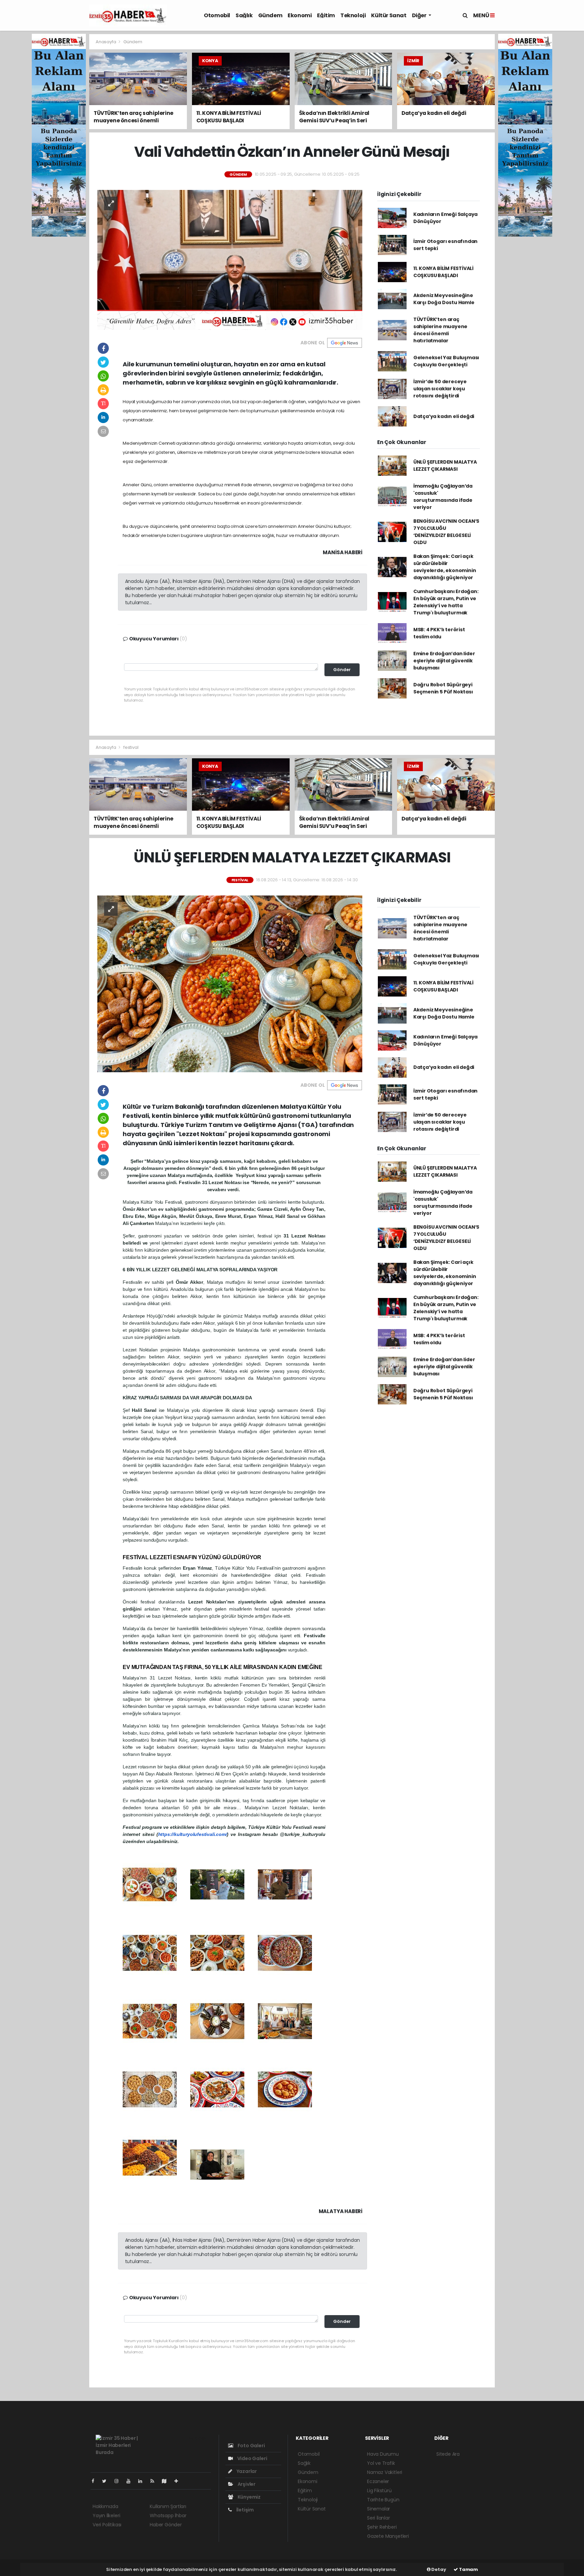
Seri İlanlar (379, 2518)
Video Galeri (252, 2458)
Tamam (468, 2569)
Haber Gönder (166, 2525)
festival (131, 747)
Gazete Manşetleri (388, 2536)
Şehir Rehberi (382, 2527)
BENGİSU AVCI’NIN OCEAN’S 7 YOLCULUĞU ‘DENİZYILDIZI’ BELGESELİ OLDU (446, 532)
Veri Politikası (107, 2525)
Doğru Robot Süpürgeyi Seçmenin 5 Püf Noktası (443, 688)
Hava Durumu (383, 2454)
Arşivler (246, 2484)
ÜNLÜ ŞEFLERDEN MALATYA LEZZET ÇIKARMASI (445, 465)
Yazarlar (246, 2471)
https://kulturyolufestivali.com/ (193, 1834)
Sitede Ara (448, 2454)
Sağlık (244, 15)
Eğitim (326, 15)
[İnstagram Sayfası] (119, 2481)
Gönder (342, 670)
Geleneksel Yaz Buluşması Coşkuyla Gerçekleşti (446, 361)
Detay (438, 2569)
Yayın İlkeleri (106, 2516)
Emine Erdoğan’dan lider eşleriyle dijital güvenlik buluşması (444, 661)
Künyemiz (249, 2497)
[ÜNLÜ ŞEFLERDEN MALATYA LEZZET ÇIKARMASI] (230, 983)
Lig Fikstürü (379, 2491)
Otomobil (217, 15)
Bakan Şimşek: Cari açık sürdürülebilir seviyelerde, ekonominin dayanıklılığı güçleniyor (445, 567)
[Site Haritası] (167, 2481)
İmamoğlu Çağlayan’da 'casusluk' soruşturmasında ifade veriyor (443, 497)
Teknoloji (353, 15)
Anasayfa (106, 42)
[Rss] (155, 2481)
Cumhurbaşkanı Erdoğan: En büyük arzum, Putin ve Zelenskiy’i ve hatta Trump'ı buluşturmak (446, 602)
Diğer (420, 15)
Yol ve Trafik (381, 2463)
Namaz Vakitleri (385, 2472)
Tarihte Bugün (383, 2500)
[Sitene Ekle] (179, 2481)
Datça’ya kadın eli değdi (444, 416)
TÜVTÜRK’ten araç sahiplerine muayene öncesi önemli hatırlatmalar (440, 330)
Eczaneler (378, 2481)
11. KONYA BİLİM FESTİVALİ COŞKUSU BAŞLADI (443, 272)
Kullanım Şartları (168, 2506)
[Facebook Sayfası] (96, 2481)
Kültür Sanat (389, 15)
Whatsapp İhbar (168, 2516)
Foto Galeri (251, 2446)
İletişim (245, 2510)
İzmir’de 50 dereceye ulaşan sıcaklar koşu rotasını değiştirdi (440, 389)
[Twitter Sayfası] (107, 2481)
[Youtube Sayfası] (131, 2481)
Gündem (270, 15)
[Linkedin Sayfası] (143, 2481)
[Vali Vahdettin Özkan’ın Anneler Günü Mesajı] (230, 260)
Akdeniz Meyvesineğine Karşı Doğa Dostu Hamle (444, 299)
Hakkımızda (105, 2506)
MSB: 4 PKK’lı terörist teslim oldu (439, 633)
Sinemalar (379, 2509)
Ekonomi (300, 15)
